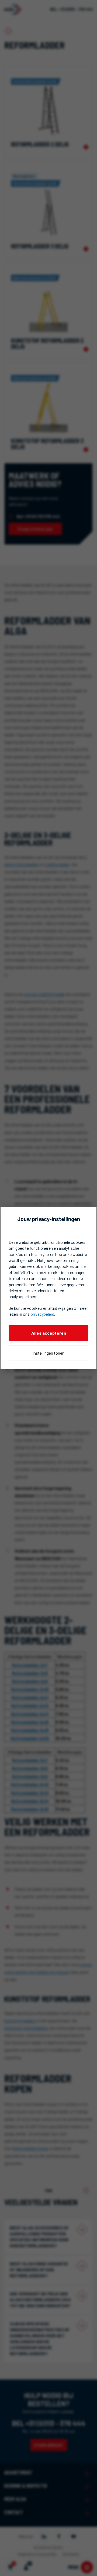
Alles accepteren (49, 1333)
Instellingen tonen (48, 1353)
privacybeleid (42, 1314)
